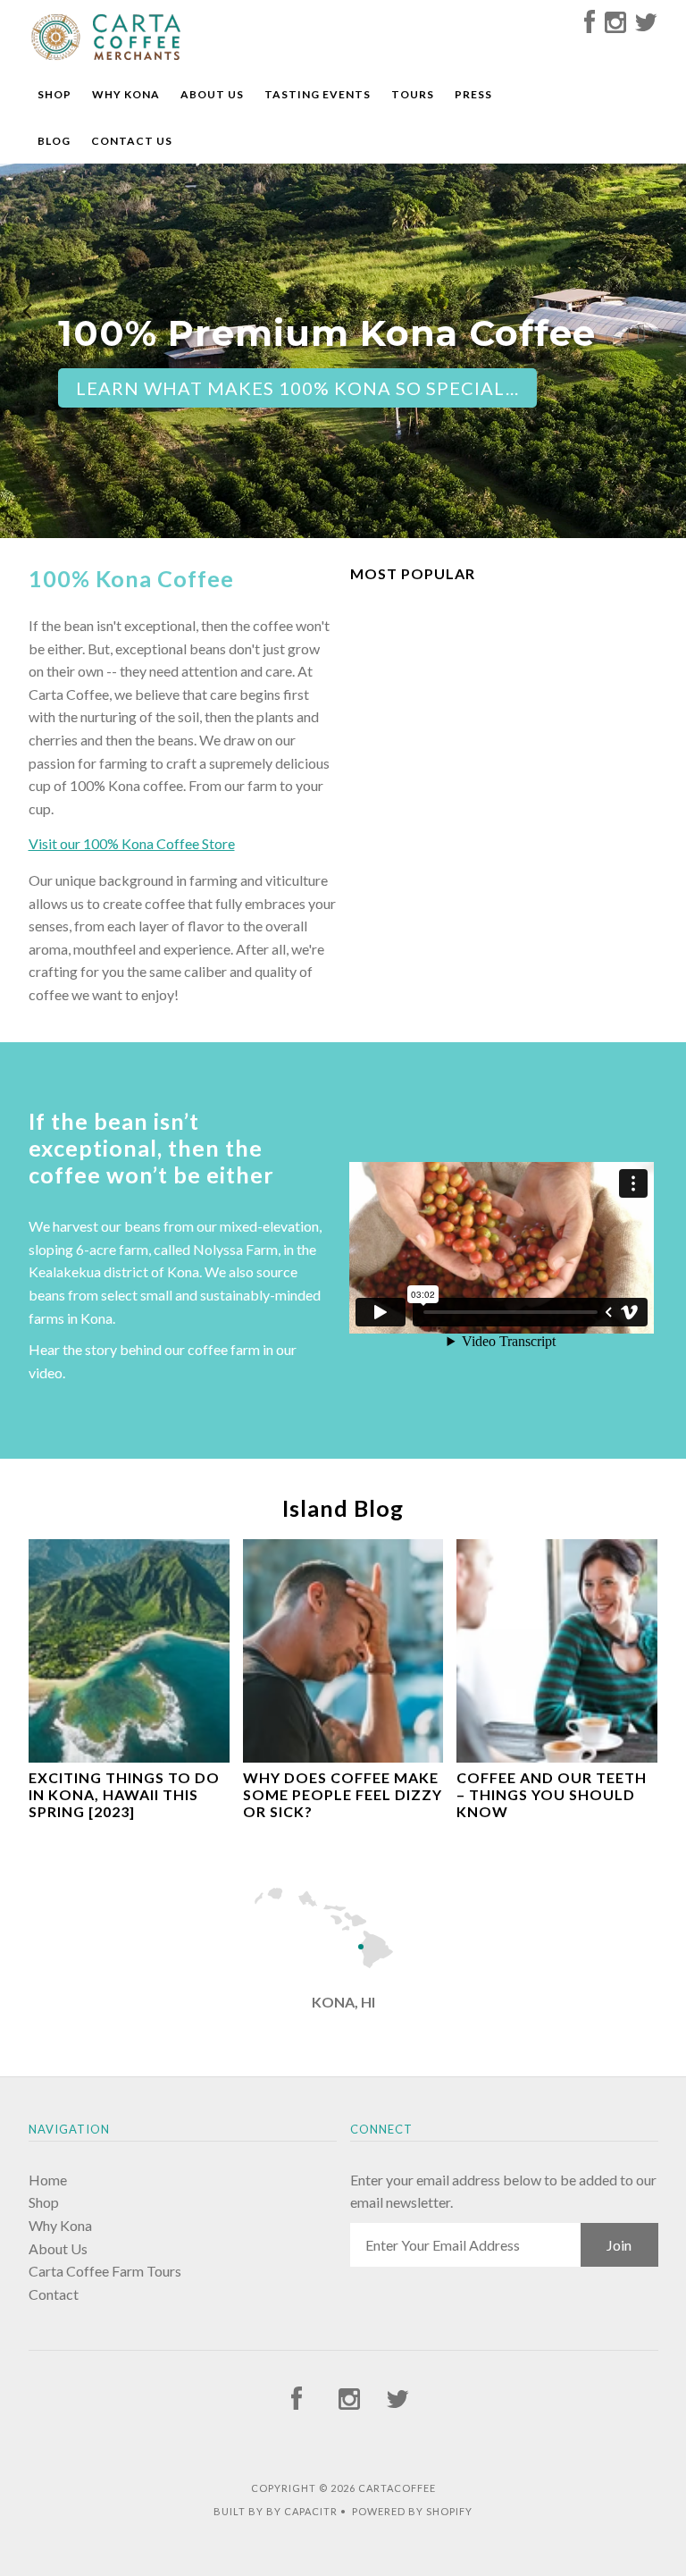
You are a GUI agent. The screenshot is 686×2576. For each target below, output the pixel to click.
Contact (54, 2294)
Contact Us (132, 141)
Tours (413, 94)
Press (473, 94)
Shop (54, 94)
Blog (54, 141)
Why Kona (126, 94)
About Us (212, 94)
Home (48, 2180)
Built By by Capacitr (276, 2511)
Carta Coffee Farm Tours (105, 2271)
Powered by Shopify (412, 2511)
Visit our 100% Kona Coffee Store (132, 843)
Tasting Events (318, 94)
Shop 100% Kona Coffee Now (228, 432)
